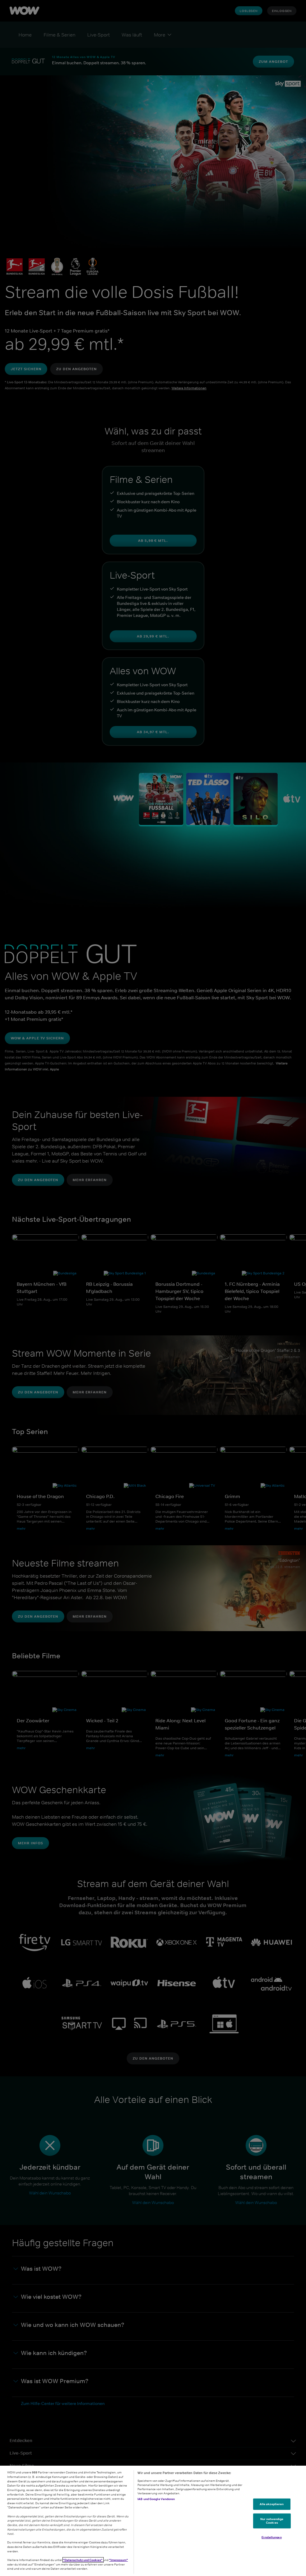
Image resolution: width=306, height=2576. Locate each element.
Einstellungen (271, 2537)
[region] (153, 2521)
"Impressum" (118, 2560)
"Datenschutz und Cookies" (83, 2560)
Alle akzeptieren (272, 2504)
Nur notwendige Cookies (272, 2521)
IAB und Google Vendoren (156, 2499)
